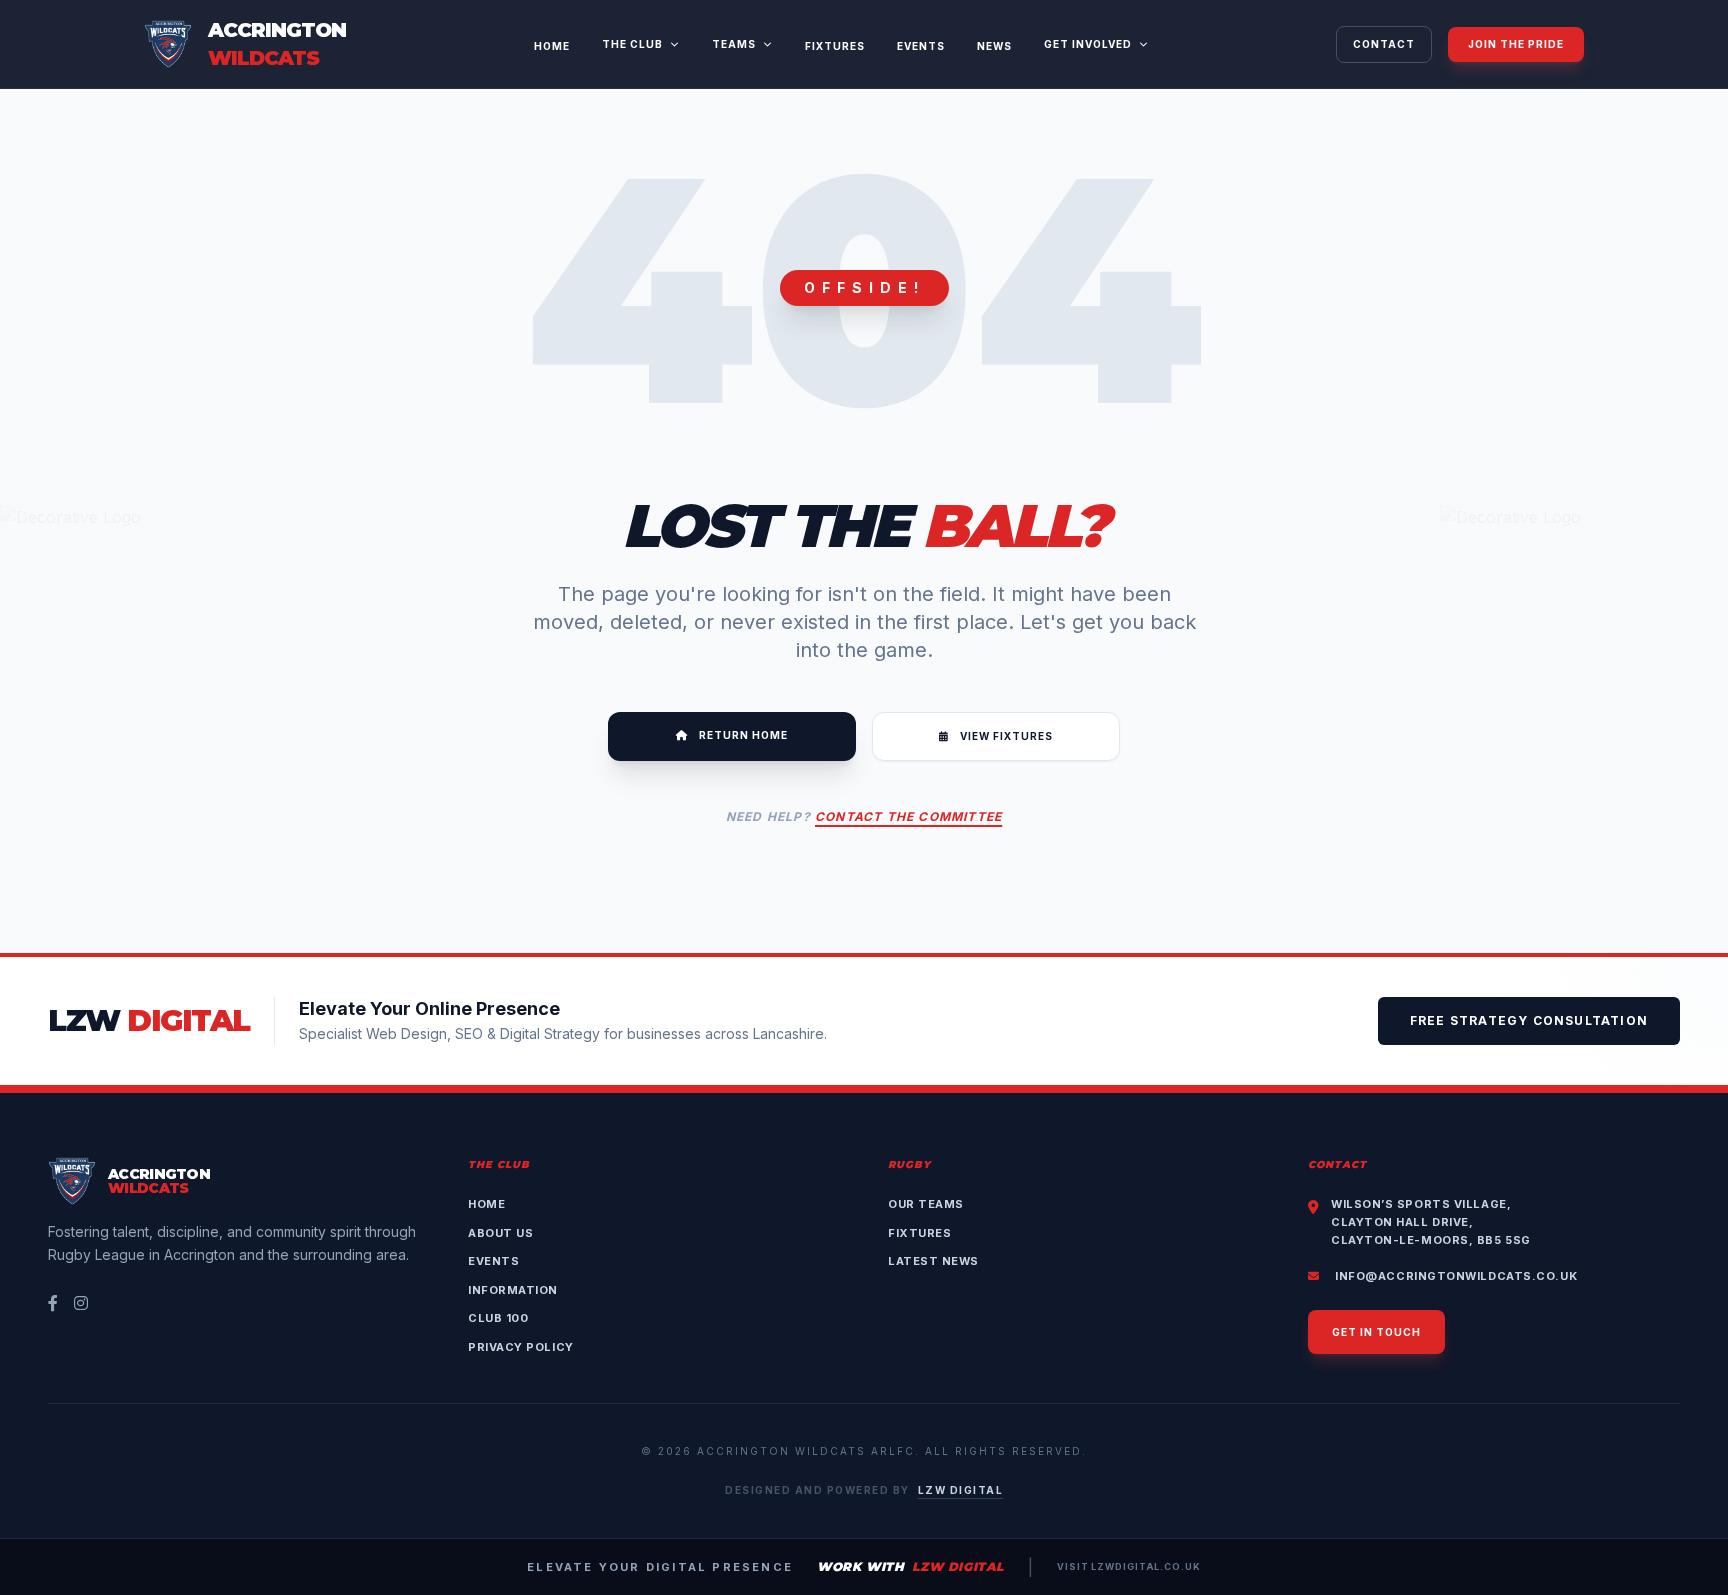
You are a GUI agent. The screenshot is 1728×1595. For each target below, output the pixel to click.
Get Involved (1088, 44)
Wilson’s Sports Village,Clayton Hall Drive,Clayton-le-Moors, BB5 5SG (1431, 1222)
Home (552, 46)
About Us (500, 1233)
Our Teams (926, 1204)
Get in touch (1376, 1332)
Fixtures (835, 46)
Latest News (933, 1261)
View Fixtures (1005, 736)
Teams (734, 44)
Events (921, 46)
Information (513, 1290)
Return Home (742, 735)
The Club (632, 44)
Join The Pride (1516, 44)
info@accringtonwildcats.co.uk (1454, 1276)
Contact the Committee (908, 816)
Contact (1384, 44)
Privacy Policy (521, 1347)
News (994, 46)
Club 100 (498, 1318)
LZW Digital (961, 1490)
